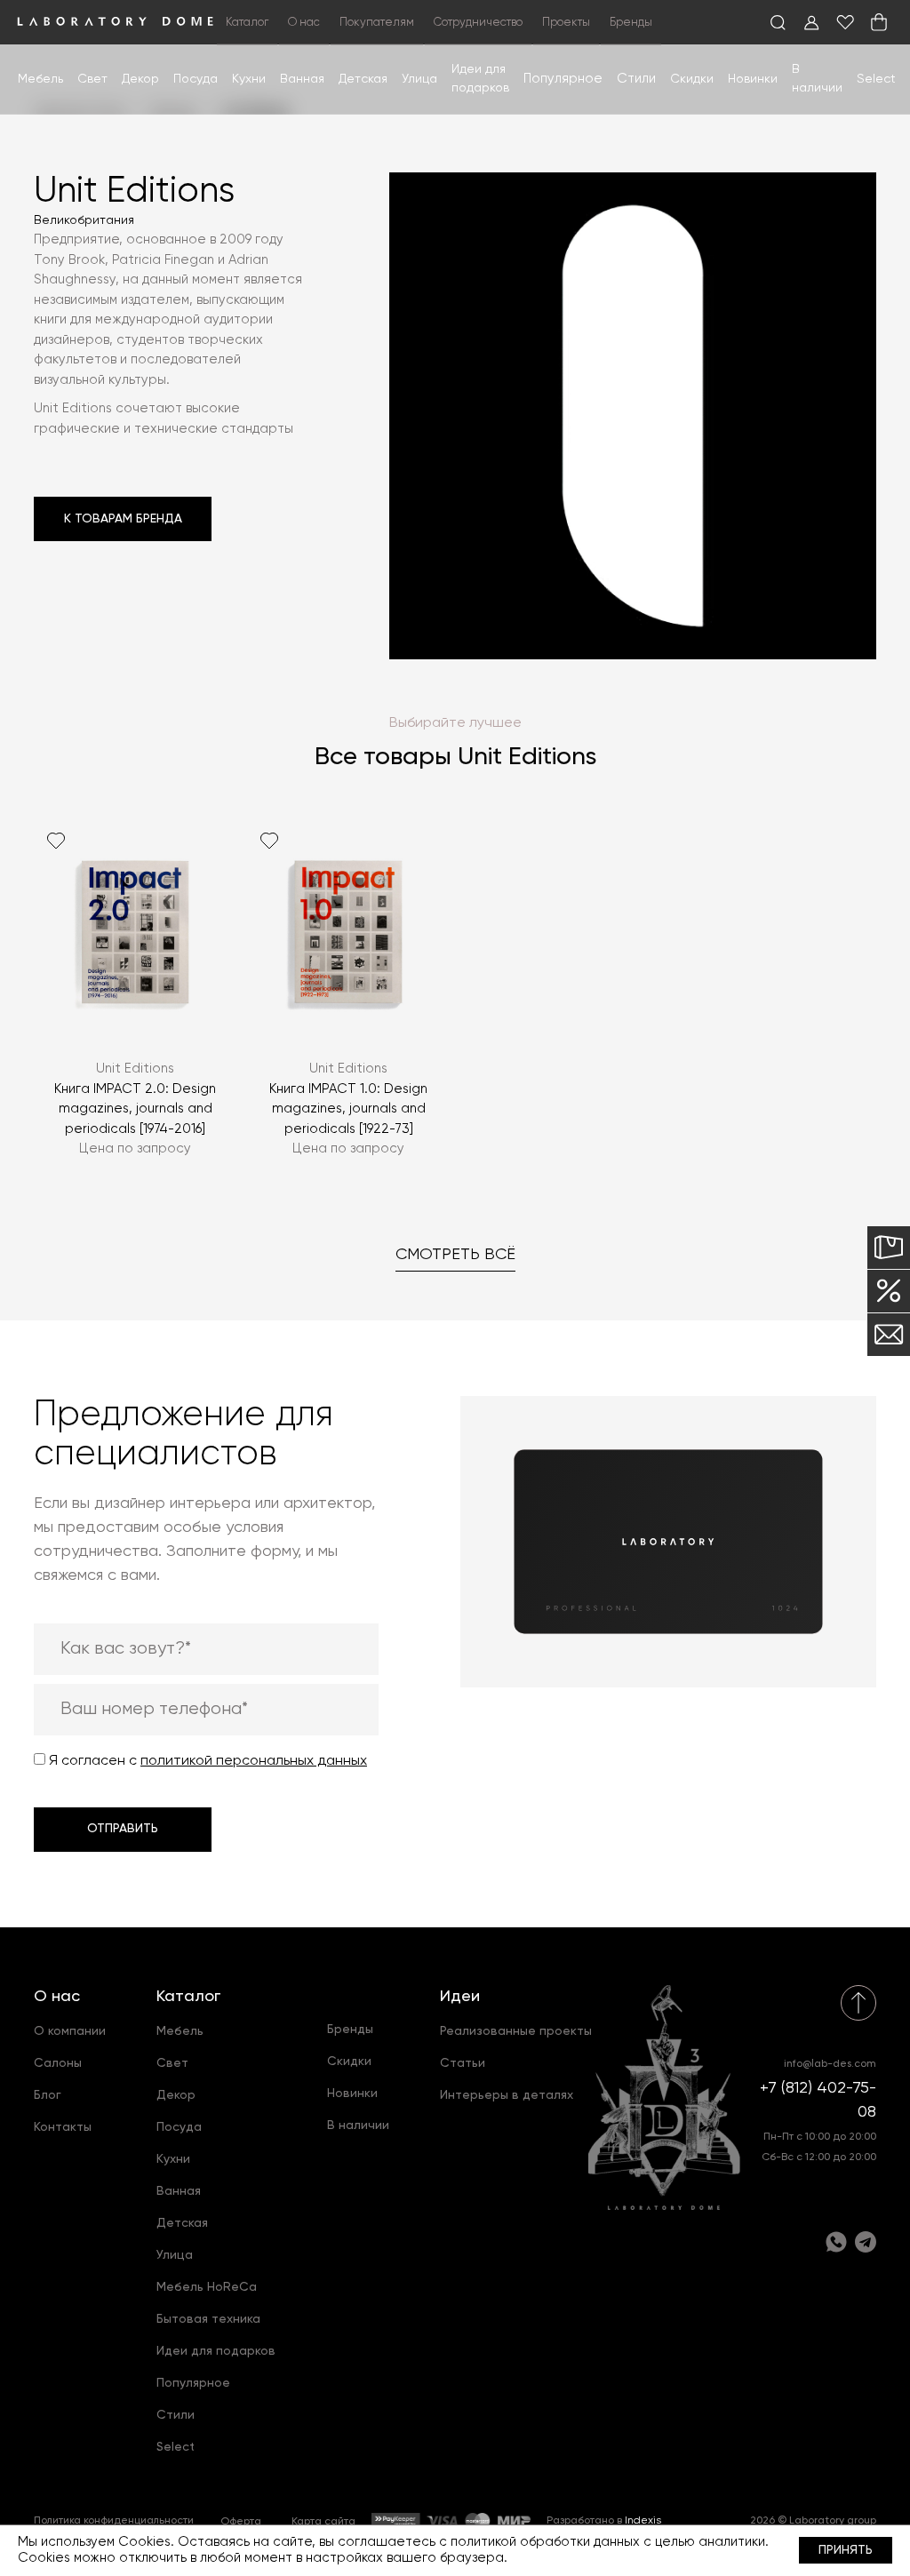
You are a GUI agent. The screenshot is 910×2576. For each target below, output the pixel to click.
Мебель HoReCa (207, 2287)
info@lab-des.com (830, 2064)
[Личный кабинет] (811, 22)
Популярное (193, 2383)
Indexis (643, 2521)
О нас (57, 1997)
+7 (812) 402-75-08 (818, 2100)
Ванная (302, 79)
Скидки (692, 79)
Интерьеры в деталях (507, 2095)
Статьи (463, 2063)
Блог (48, 2095)
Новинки (753, 79)
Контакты (63, 2127)
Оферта (241, 2522)
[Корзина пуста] (879, 22)
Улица (419, 79)
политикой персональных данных (254, 1761)
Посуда (196, 79)
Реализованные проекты (516, 2031)
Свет (92, 79)
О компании (70, 2031)
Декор (140, 79)
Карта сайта (323, 2522)
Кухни (249, 79)
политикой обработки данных (545, 2542)
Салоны (58, 2063)
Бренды (631, 23)
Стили (176, 2415)
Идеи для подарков (216, 2351)
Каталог (188, 1997)
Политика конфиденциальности (114, 2521)
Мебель (40, 79)
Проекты (566, 23)
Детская (363, 79)
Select (876, 79)
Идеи (460, 1997)
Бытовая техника (208, 2319)
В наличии (358, 2125)
